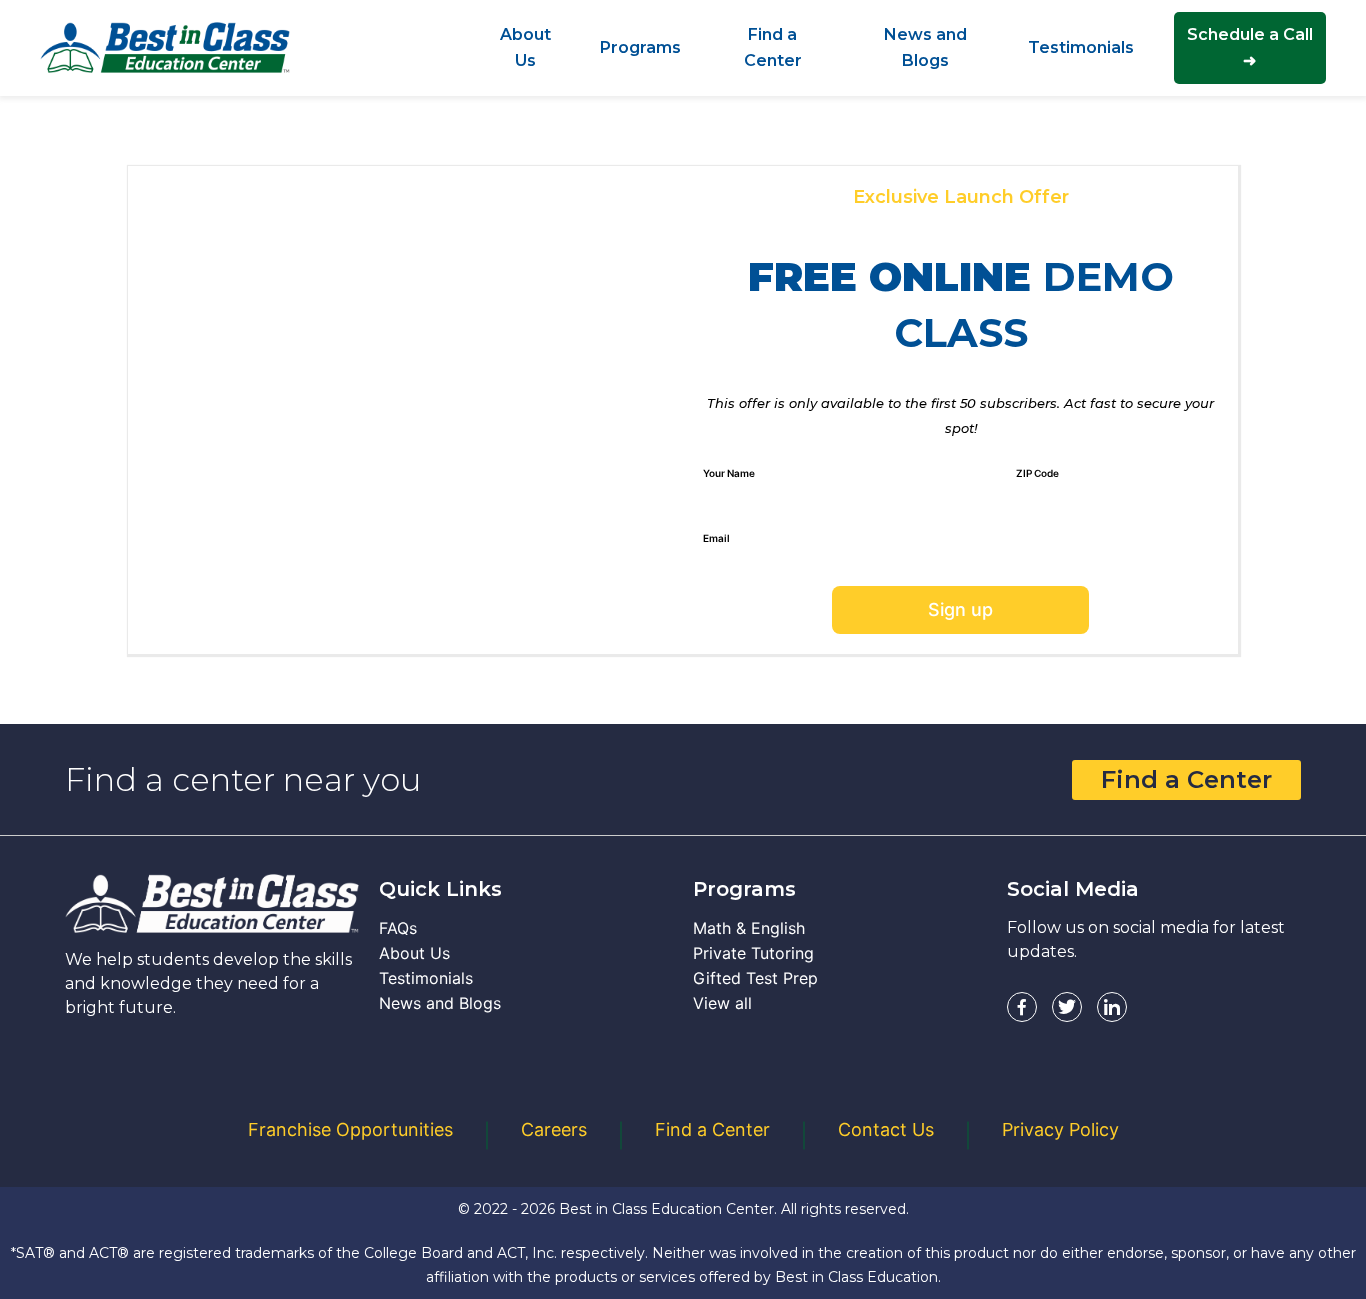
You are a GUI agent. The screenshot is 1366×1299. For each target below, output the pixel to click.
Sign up (960, 609)
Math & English (749, 928)
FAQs (398, 928)
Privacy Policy (1060, 1129)
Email (716, 538)
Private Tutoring (753, 953)
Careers (554, 1129)
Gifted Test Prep (755, 978)
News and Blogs (440, 1003)
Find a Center (1186, 779)
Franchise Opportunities (350, 1129)
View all (722, 1003)
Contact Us (886, 1129)
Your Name (729, 473)
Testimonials (426, 978)
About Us (414, 953)
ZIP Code (1037, 473)
